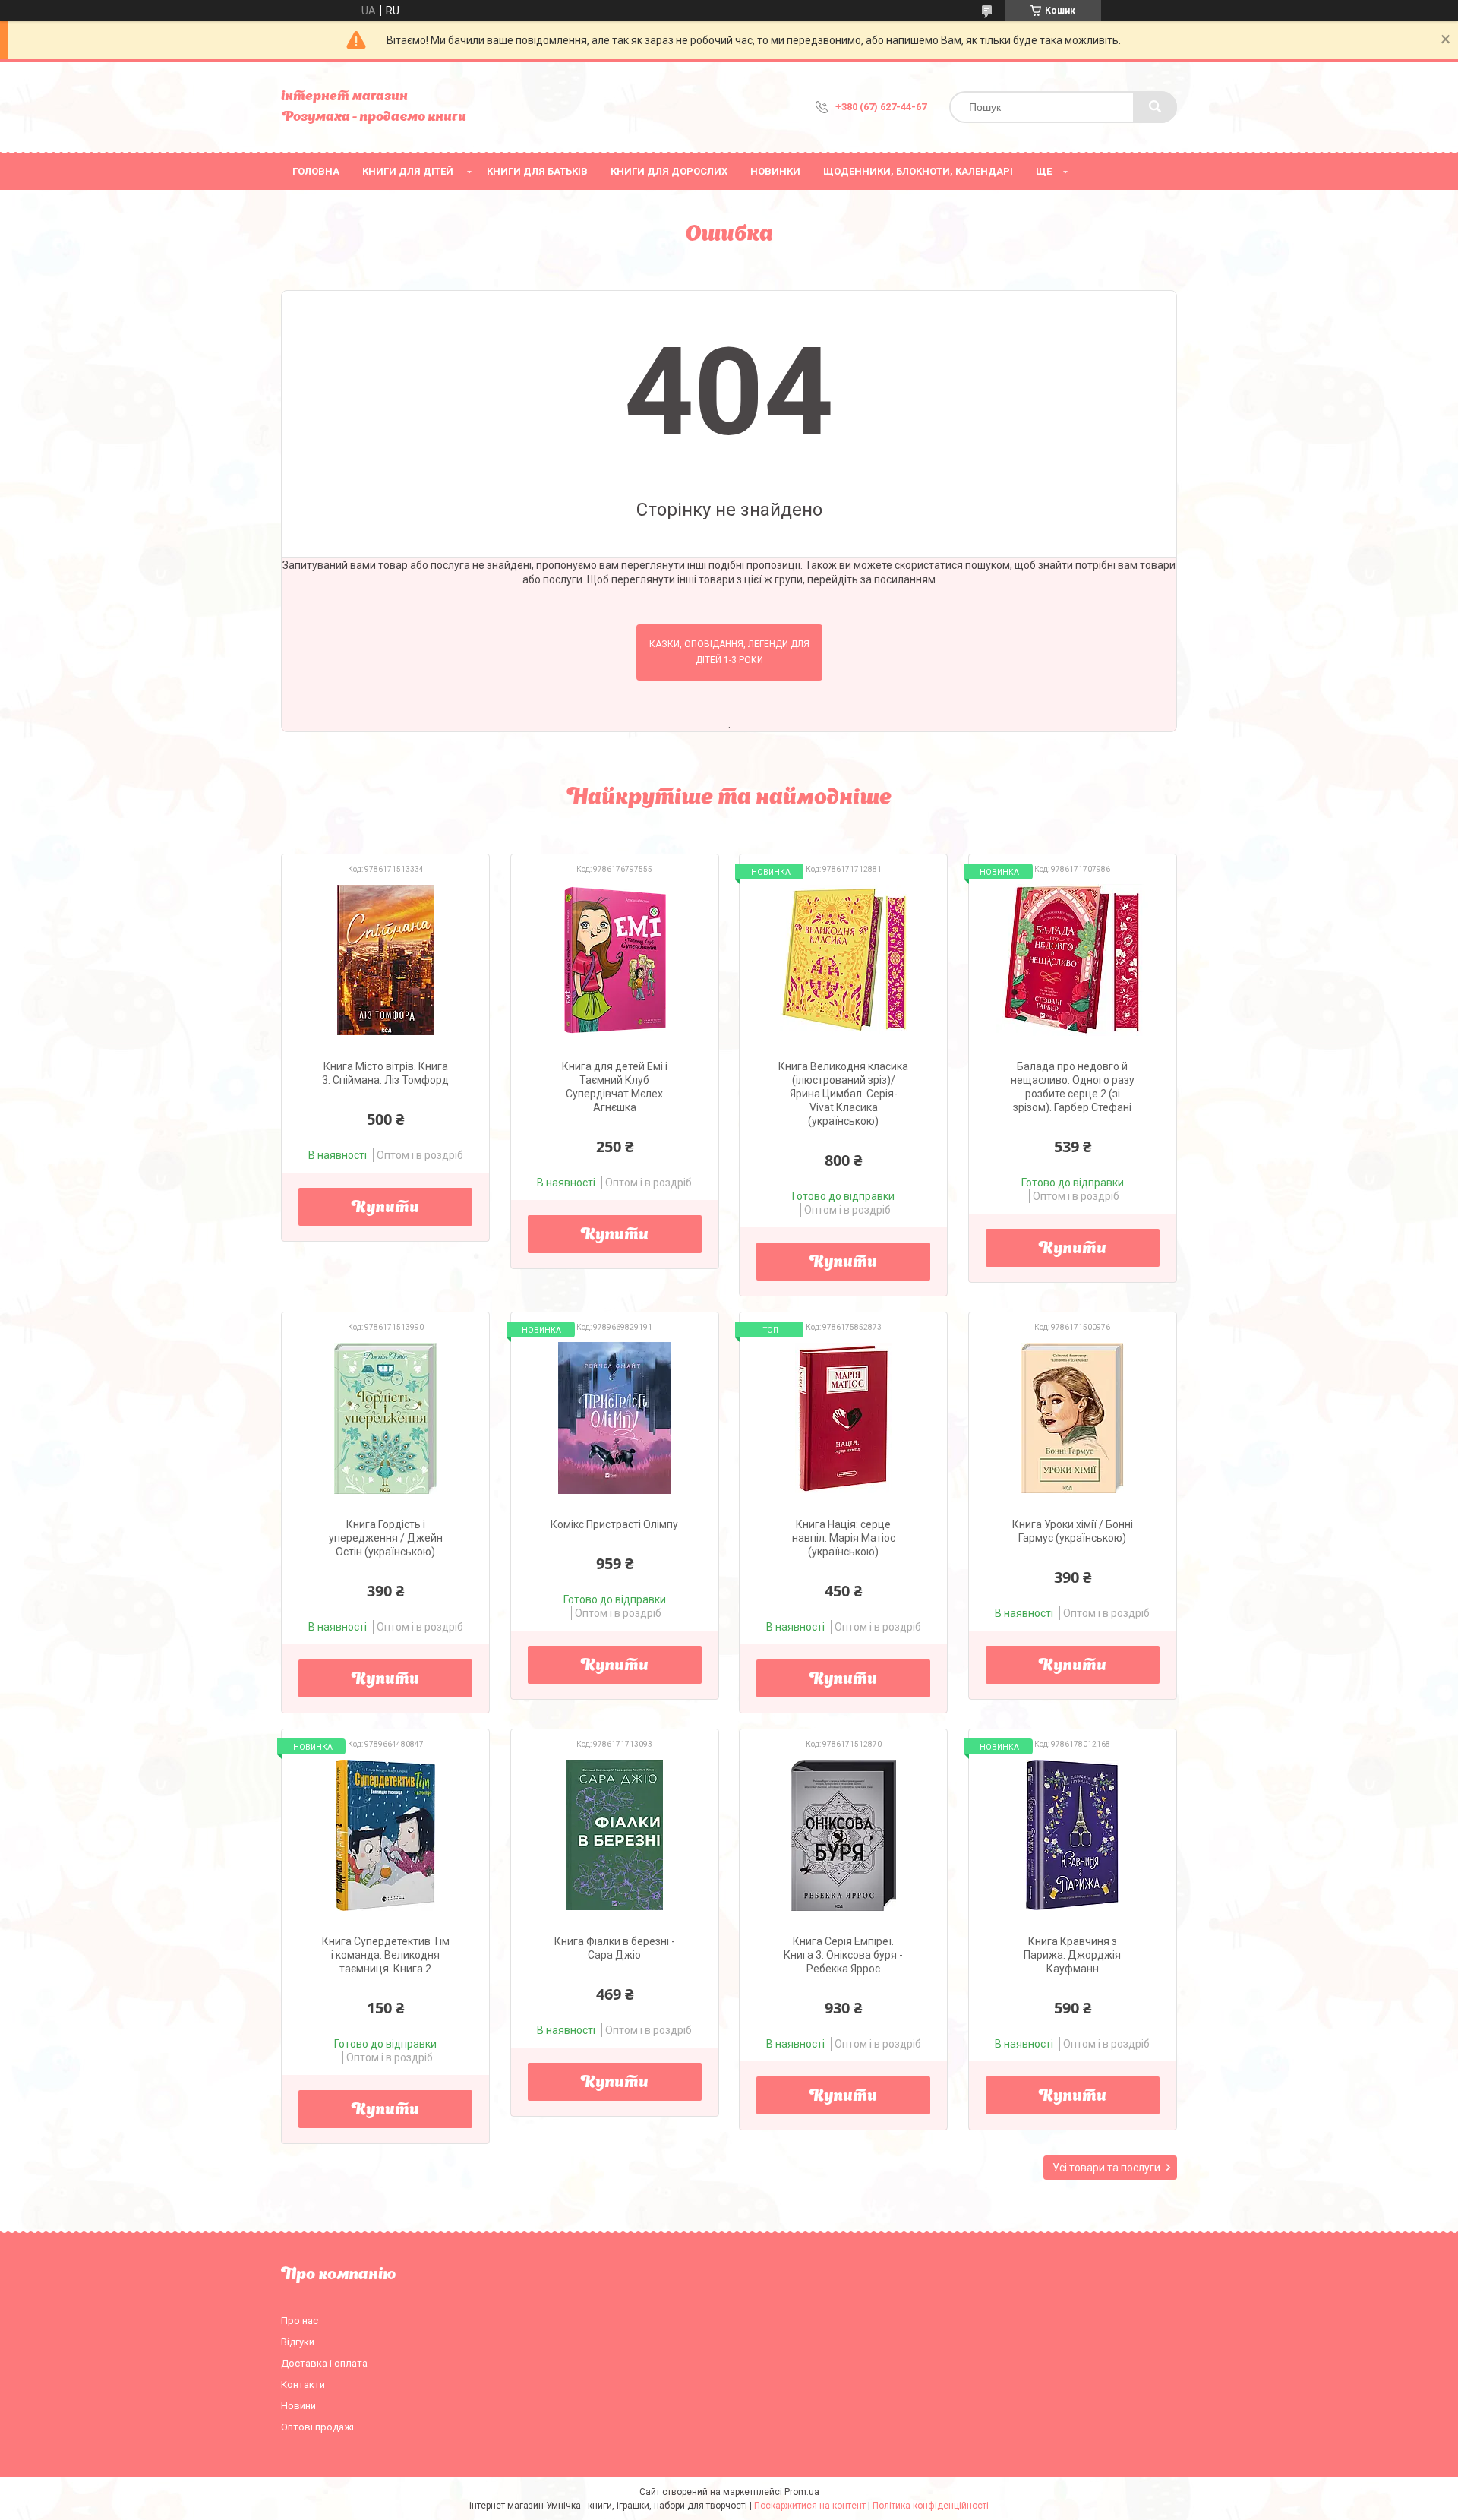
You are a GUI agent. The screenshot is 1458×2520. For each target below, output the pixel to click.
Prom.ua (802, 2492)
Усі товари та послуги (1106, 2168)
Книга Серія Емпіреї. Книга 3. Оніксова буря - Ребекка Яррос (843, 1955)
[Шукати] (1155, 107)
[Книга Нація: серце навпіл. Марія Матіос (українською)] (843, 1418)
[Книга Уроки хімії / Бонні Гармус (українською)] (1073, 1418)
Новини (298, 2406)
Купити (385, 1208)
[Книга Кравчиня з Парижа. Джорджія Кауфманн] (1073, 1835)
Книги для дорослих (669, 171)
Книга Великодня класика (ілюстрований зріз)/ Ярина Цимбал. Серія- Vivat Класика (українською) (843, 1094)
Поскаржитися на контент (810, 2506)
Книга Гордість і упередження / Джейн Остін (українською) (386, 1538)
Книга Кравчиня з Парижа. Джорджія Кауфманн (1072, 1955)
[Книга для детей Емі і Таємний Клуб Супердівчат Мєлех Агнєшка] (615, 960)
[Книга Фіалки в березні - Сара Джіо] (615, 1835)
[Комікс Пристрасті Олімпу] (615, 1418)
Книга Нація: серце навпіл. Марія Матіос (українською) (844, 1538)
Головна (316, 171)
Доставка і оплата (324, 2363)
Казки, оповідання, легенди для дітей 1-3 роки (729, 652)
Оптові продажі (317, 2427)
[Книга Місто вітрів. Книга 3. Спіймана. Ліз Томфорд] (385, 960)
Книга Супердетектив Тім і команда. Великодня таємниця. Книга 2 (386, 1955)
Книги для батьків (537, 171)
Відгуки (298, 2342)
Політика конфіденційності (931, 2506)
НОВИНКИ (775, 171)
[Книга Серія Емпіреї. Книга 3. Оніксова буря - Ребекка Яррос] (843, 1835)
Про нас (300, 2321)
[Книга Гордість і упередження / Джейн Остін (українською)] (385, 1418)
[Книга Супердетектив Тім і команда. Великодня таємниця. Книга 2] (385, 1835)
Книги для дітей (408, 171)
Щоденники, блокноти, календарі (918, 171)
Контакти (303, 2384)
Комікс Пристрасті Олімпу (614, 1524)
